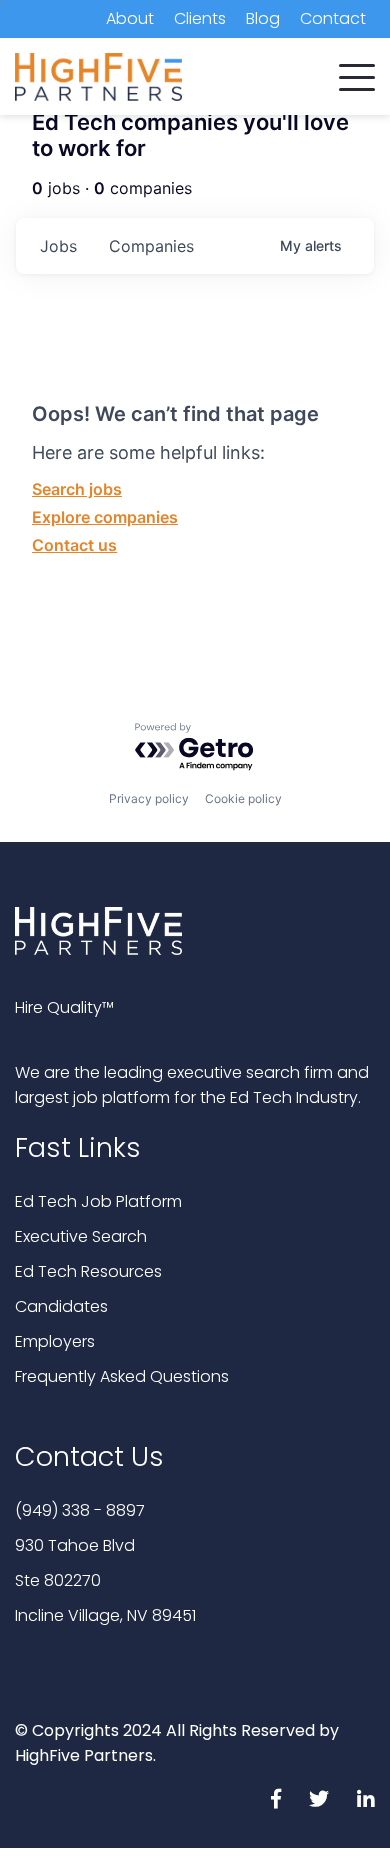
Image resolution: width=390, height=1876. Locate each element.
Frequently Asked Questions (122, 1376)
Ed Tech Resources (88, 1271)
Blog (263, 18)
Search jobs (77, 489)
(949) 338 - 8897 (80, 1510)
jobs (58, 246)
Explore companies (105, 517)
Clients (200, 18)
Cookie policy (243, 798)
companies (151, 246)
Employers (55, 1341)
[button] (357, 73)
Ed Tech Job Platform (98, 1201)
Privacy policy (149, 798)
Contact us (74, 545)
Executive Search (81, 1236)
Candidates (61, 1306)
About (130, 18)
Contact (333, 18)
